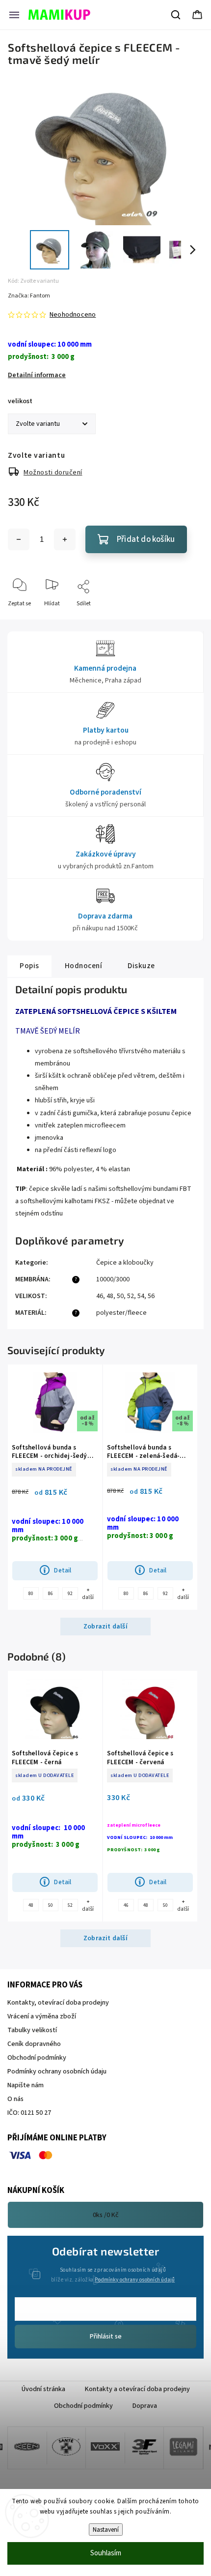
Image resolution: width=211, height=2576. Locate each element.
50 (120, 1296)
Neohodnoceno (73, 315)
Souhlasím (106, 2553)
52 (131, 1296)
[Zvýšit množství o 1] (65, 539)
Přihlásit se (106, 2337)
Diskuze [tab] (141, 966)
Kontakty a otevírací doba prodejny (137, 2389)
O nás (15, 2099)
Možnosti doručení (53, 473)
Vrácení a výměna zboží (42, 2016)
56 (151, 1296)
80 (31, 1594)
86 (51, 1594)
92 (70, 1594)
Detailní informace (37, 375)
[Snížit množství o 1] (19, 539)
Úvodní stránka (43, 2389)
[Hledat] (176, 15)
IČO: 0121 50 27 (29, 2113)
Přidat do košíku (146, 539)
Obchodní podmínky (37, 2058)
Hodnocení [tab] (84, 966)
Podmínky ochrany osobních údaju (57, 2072)
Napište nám (26, 2085)
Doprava (145, 2406)
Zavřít (187, 620)
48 (110, 1296)
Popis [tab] (29, 966)
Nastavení (106, 2530)
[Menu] (14, 15)
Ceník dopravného (34, 2044)
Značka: (29, 296)
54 (141, 1296)
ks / (106, 2215)
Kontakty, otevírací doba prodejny (58, 2003)
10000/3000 (113, 1279)
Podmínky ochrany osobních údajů (135, 2280)
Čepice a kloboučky (125, 1263)
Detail (63, 1570)
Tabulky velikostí (32, 2030)
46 (100, 1296)
